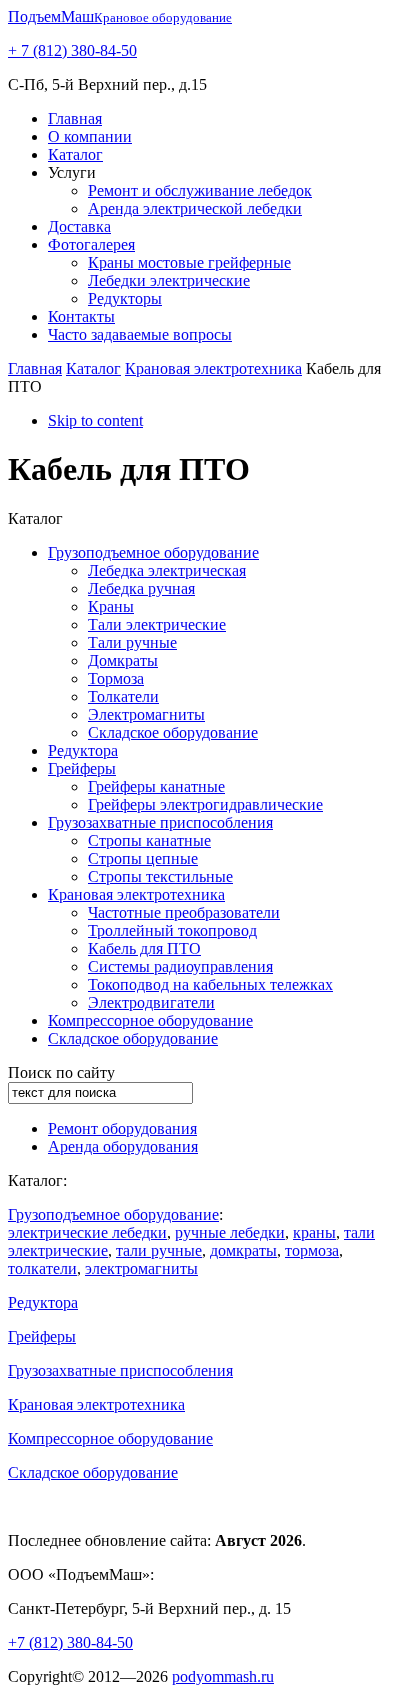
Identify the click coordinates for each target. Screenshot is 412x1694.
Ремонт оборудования (122, 1128)
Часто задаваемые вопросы (140, 334)
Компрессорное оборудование (150, 1020)
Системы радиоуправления (180, 966)
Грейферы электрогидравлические (205, 804)
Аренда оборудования (123, 1146)
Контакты (81, 316)
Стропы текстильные (160, 876)
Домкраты (123, 660)
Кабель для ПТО (144, 948)
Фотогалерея (91, 244)
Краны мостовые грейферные (189, 262)
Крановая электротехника (213, 368)
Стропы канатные (149, 840)
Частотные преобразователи (184, 912)
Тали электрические (157, 624)
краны (314, 1232)
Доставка (79, 226)
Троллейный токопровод (172, 930)
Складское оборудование (173, 732)
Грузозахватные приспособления (160, 822)
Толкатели (123, 696)
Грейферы (82, 768)
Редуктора (83, 750)
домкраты (243, 1250)
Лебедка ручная (141, 588)
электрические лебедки (87, 1232)
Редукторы (125, 298)
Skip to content (95, 420)
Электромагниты (146, 714)
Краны (111, 606)
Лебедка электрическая (167, 570)
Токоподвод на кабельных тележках (210, 984)
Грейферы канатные (156, 786)
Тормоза (116, 678)
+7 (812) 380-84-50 (70, 1642)
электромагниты (141, 1268)
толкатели (42, 1268)
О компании (90, 136)
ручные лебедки (230, 1232)
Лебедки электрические (169, 280)
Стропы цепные (143, 858)
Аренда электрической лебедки (195, 208)
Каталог (75, 154)
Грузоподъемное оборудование (153, 552)
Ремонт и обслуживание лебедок (200, 190)
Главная (75, 118)
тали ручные (159, 1250)
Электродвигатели (151, 1002)
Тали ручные (132, 642)
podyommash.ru (223, 1676)
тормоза (312, 1250)
